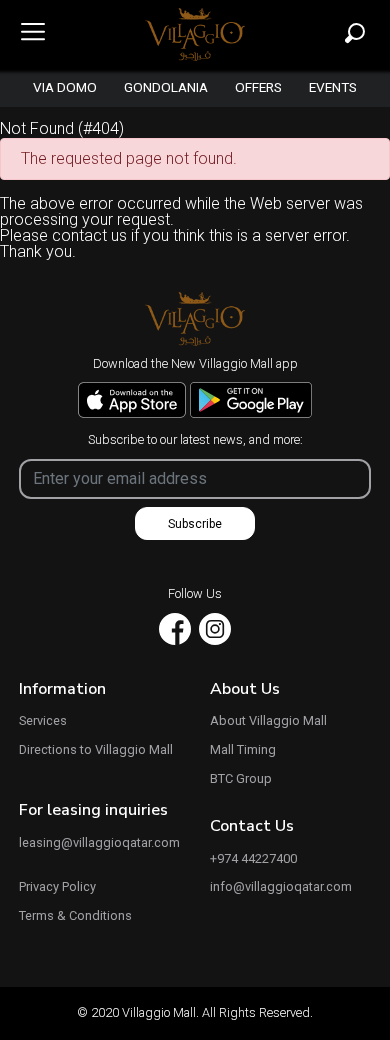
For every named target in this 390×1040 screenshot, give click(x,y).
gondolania (166, 88)
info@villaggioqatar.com (281, 887)
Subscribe (195, 524)
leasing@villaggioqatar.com (99, 843)
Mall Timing (243, 750)
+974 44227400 (253, 859)
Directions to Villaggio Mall (96, 750)
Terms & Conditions (75, 916)
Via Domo (65, 88)
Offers (258, 88)
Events (333, 88)
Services (43, 721)
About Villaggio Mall (268, 721)
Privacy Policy (57, 887)
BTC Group (241, 779)
